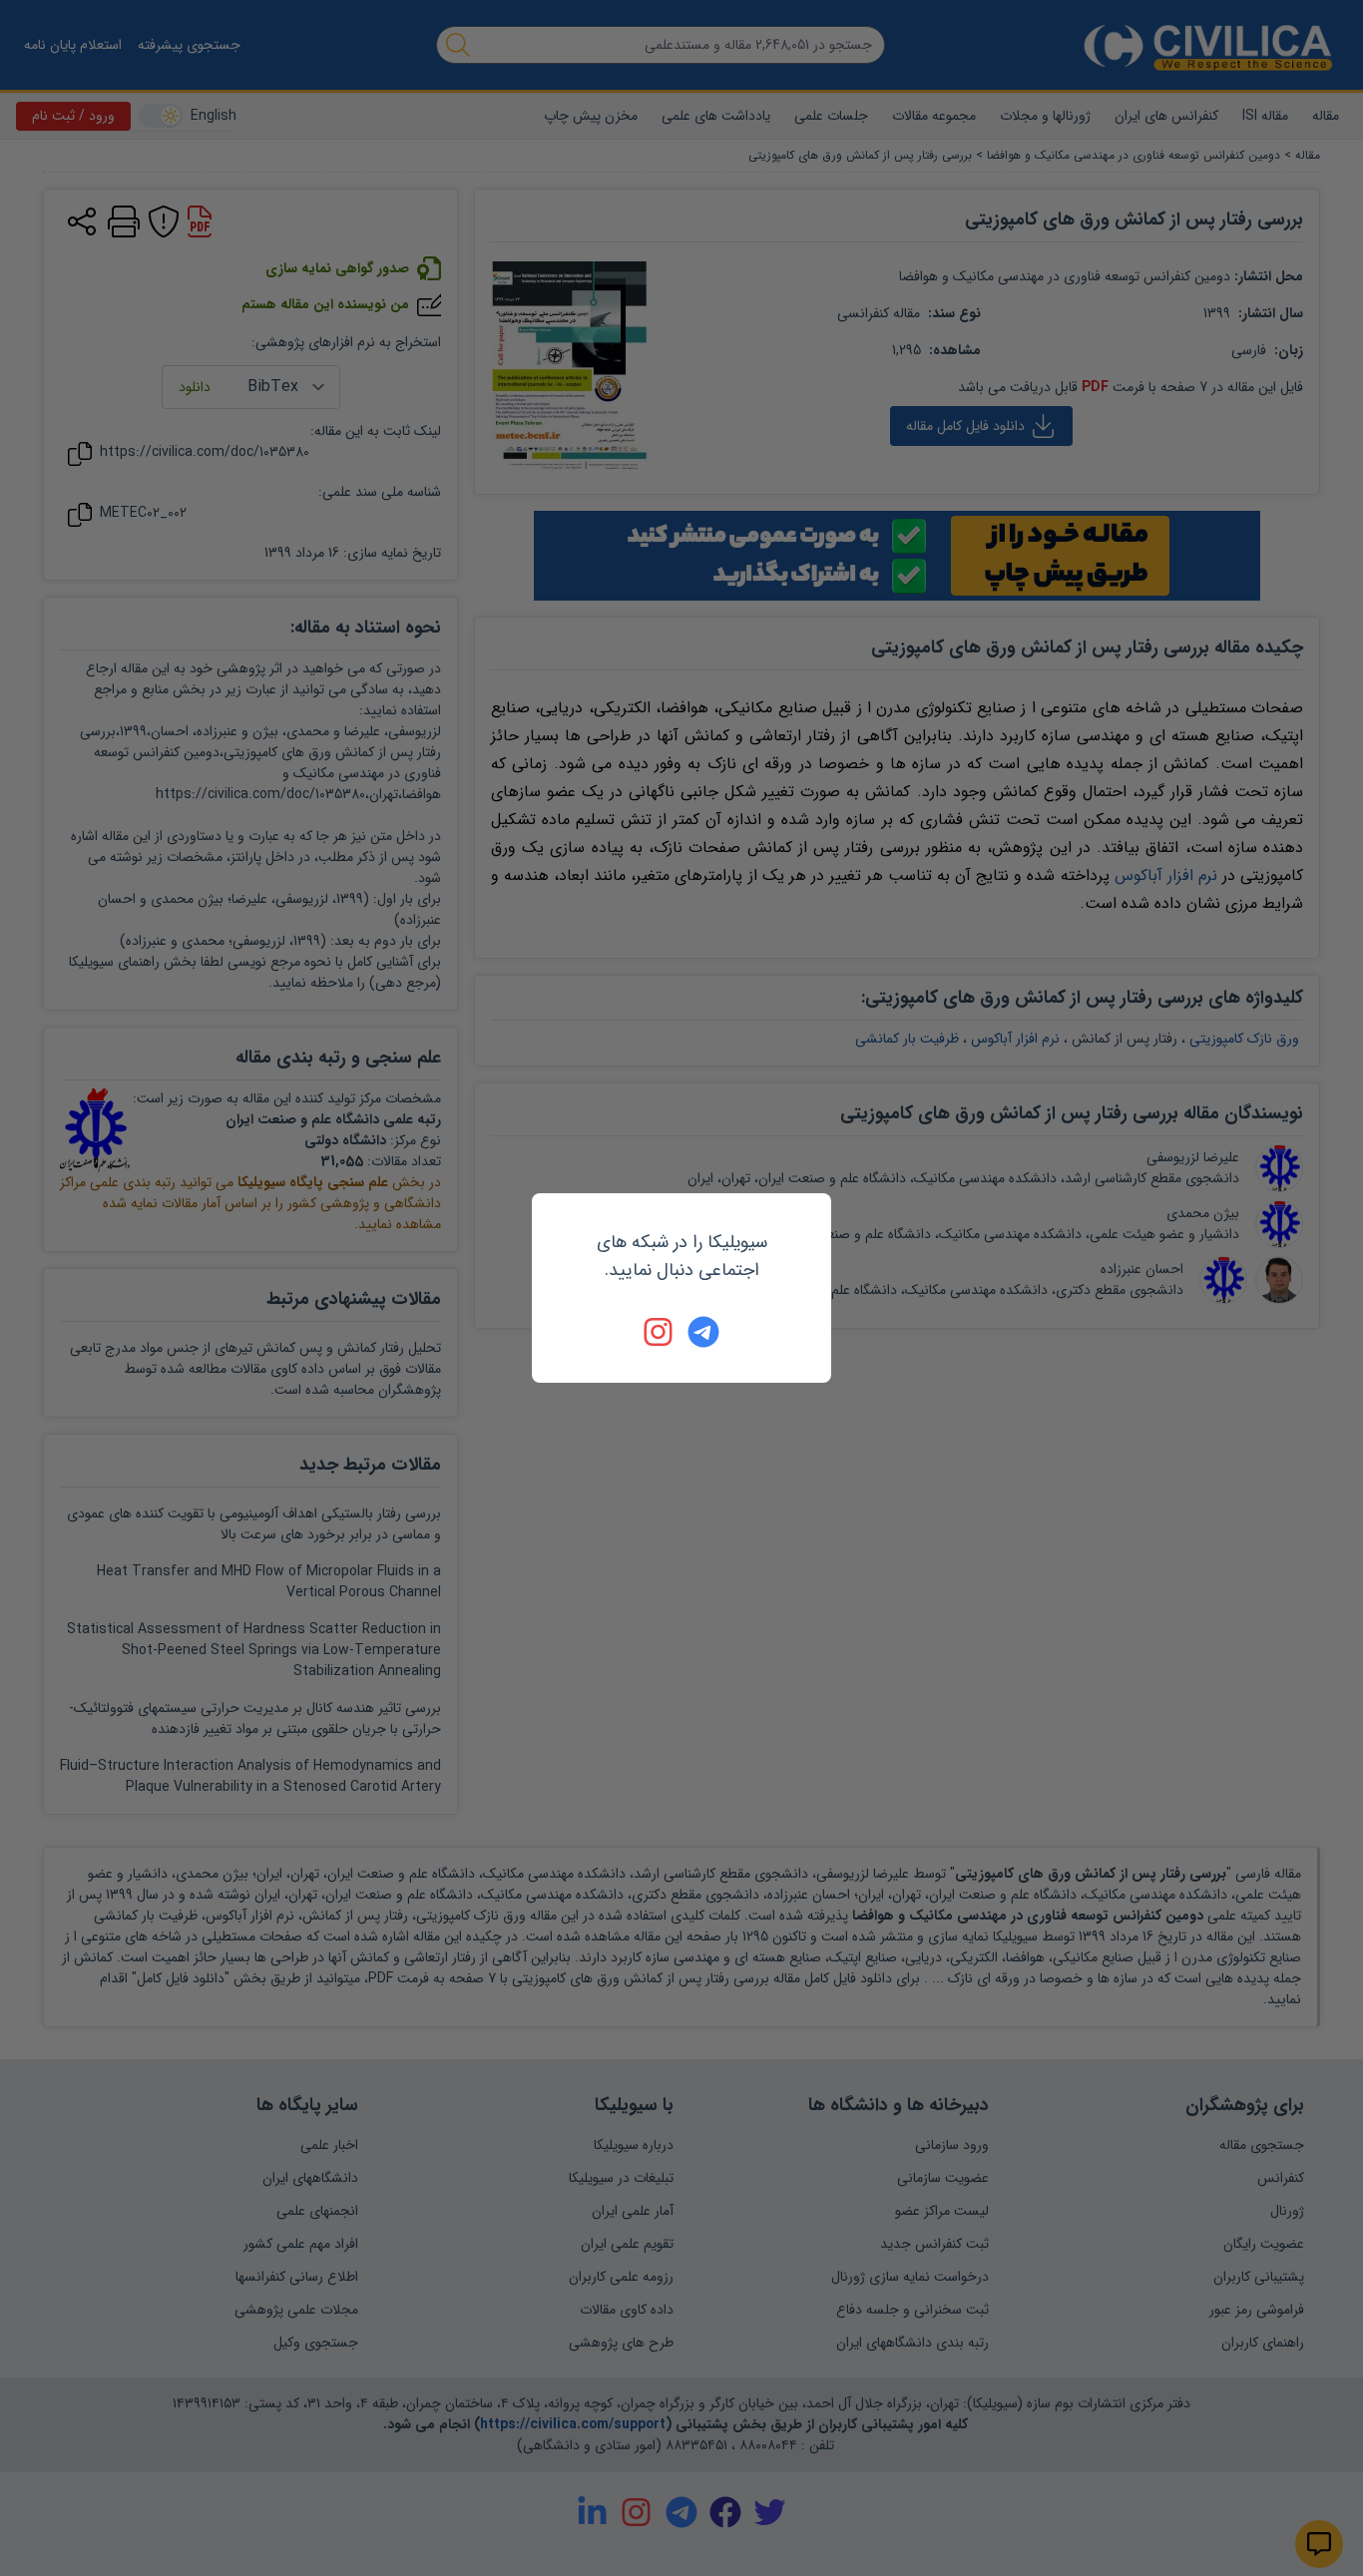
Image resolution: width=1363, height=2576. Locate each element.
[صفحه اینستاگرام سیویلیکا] (660, 1332)
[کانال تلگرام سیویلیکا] (703, 1332)
